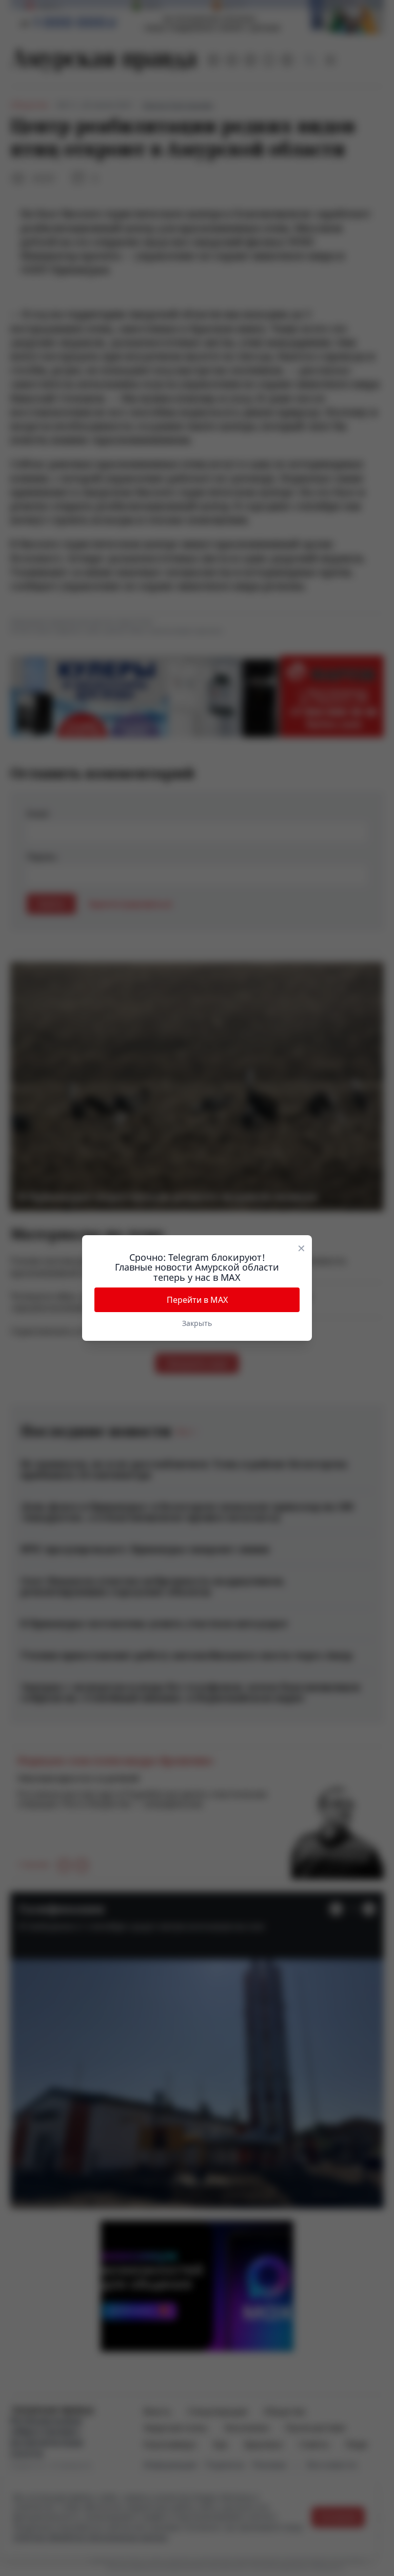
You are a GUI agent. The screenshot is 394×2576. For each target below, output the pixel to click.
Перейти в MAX (197, 1300)
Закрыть (197, 1323)
